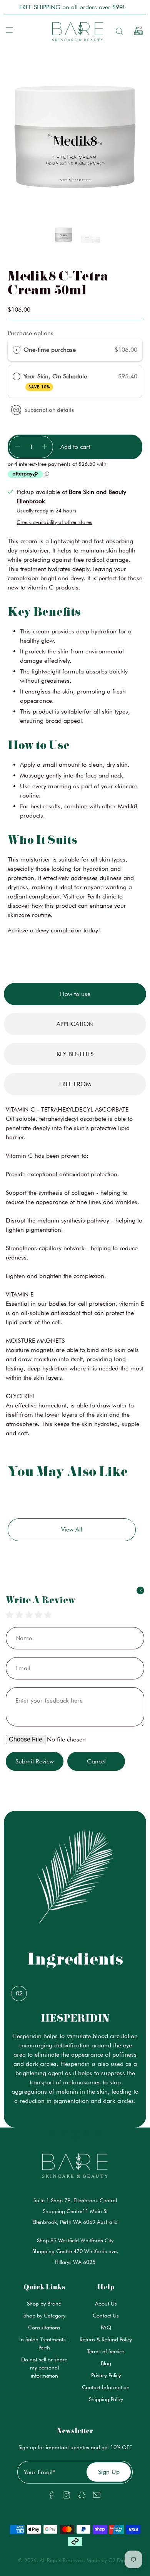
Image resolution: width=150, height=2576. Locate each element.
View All (72, 1529)
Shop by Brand (44, 2304)
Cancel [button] (96, 1761)
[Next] (96, 139)
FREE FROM (75, 1084)
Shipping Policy (106, 2399)
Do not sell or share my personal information (44, 2368)
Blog (106, 2363)
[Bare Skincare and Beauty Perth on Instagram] (66, 2497)
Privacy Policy (106, 2375)
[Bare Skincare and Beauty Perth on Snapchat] (82, 2497)
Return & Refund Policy (106, 2339)
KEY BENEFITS (75, 1054)
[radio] (17, 350)
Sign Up (109, 2472)
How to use (75, 994)
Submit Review (35, 1761)
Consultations (44, 2327)
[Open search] (118, 31)
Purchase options (31, 333)
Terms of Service (106, 2351)
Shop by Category (44, 2316)
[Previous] (54, 139)
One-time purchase (50, 350)
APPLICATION (75, 1024)
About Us (106, 2304)
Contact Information (106, 2387)
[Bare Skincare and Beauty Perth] (75, 31)
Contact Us (106, 2316)
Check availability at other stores (54, 522)
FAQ (106, 2327)
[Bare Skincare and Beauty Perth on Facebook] (51, 2497)
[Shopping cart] (136, 31)
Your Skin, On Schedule (57, 381)
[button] (63, 236)
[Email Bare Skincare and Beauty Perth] (97, 2497)
